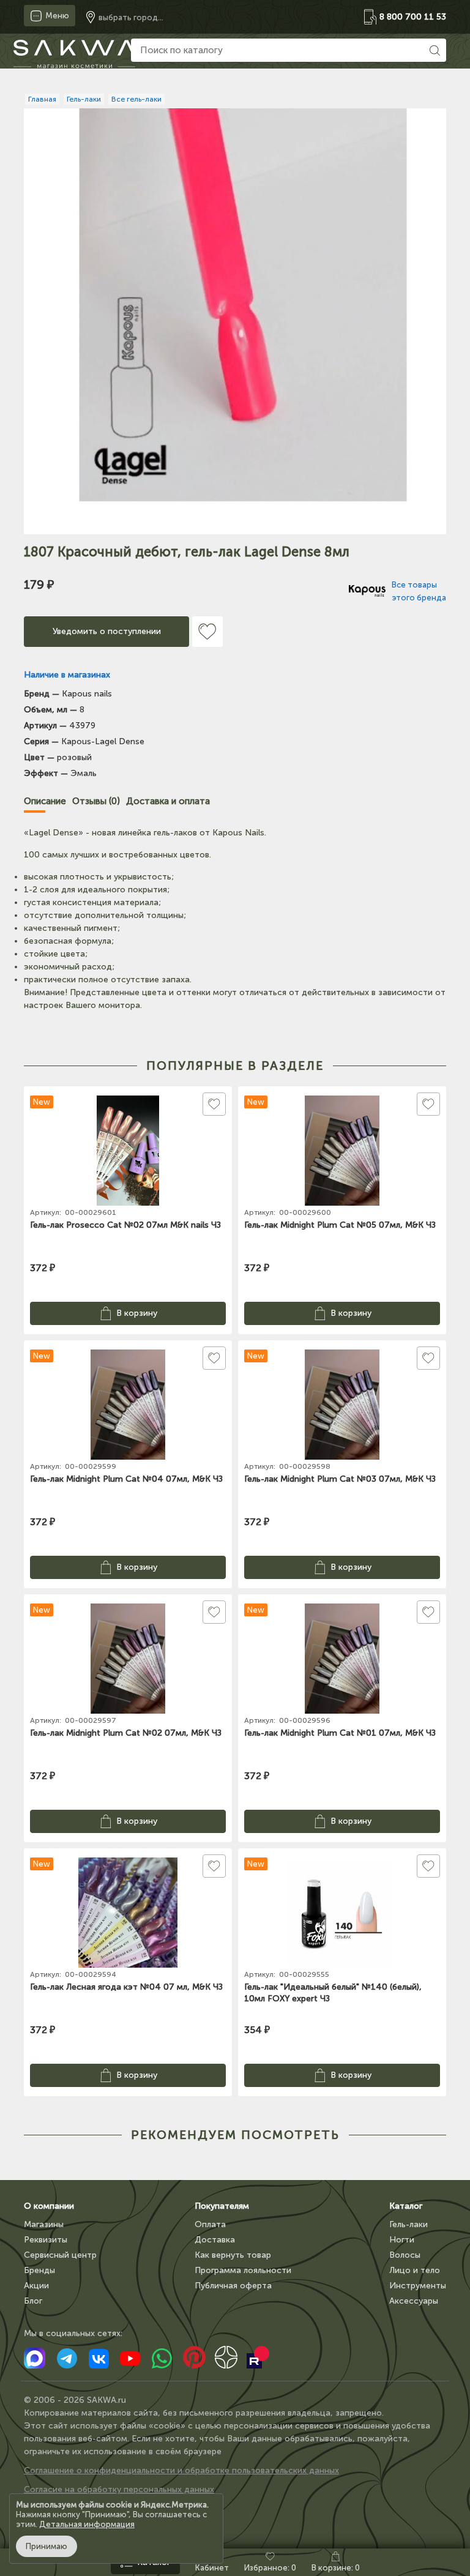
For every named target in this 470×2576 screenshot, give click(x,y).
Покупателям (222, 2206)
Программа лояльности (243, 2270)
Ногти (402, 2240)
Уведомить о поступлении (107, 631)
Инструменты (418, 2286)
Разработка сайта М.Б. (71, 2508)
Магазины (44, 2224)
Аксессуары (414, 2301)
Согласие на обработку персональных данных (119, 2489)
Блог (33, 2301)
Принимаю (47, 2546)
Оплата (210, 2224)
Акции (36, 2286)
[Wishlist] (207, 632)
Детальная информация (87, 2524)
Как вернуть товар (233, 2255)
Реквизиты (46, 2240)
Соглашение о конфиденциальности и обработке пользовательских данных (181, 2470)
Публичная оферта (233, 2286)
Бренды (39, 2270)
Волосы (405, 2255)
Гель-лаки (408, 2224)
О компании (49, 2206)
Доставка (215, 2240)
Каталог (406, 2206)
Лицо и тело (415, 2270)
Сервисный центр (60, 2255)
